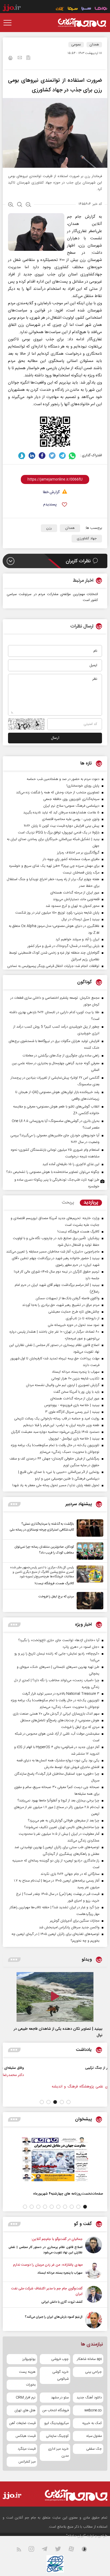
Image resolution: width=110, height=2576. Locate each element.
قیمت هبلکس (25, 2436)
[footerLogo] (72, 2495)
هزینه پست (27, 2372)
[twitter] (52, 456)
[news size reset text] (20, 205)
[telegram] (62, 456)
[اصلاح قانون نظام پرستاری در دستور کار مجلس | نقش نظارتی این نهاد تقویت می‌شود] (94, 2246)
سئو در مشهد (60, 2398)
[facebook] (42, 456)
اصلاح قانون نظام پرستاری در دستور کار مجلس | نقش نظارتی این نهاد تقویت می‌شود (46, 2250)
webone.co (93, 2410)
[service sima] (73, 9)
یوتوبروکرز (29, 2359)
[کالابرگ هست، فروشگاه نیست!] (89, 1576)
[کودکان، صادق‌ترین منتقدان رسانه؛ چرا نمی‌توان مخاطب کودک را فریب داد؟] (89, 1551)
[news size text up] (11, 205)
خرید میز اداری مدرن (58, 2452)
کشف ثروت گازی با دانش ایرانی (62, 2302)
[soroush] (22, 456)
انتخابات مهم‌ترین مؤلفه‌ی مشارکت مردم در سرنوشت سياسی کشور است (52, 597)
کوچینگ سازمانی (57, 2436)
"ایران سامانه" (76, 2536)
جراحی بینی (93, 2372)
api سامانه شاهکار (89, 2359)
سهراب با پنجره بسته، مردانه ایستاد (60, 2273)
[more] (14, 1504)
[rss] (22, 2550)
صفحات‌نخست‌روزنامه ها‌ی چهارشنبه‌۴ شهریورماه (68, 2194)
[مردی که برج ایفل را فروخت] (89, 1601)
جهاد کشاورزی (87, 538)
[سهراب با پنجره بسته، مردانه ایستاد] (94, 2271)
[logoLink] (82, 23)
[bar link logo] (12, 9)
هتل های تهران (25, 2410)
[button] (68, 2102)
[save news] (28, 58)
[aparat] (74, 2550)
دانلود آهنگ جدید (89, 2398)
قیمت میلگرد (27, 2449)
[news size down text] (28, 205)
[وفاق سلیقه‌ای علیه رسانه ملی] (88, 2074)
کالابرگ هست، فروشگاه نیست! (54, 1583)
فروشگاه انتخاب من (56, 2410)
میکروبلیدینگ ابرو (56, 2423)
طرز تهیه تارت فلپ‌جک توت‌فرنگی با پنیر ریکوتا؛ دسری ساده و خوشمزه (57, 1183)
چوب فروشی (60, 2359)
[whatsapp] (72, 456)
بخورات (31, 2385)
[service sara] (86, 9)
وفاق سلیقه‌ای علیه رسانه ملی (56, 2068)
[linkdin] (32, 456)
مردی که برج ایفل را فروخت (56, 1597)
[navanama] (101, 9)
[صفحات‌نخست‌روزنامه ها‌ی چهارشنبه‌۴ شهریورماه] (55, 2159)
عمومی (76, 45)
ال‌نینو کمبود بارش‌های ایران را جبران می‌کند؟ (54, 2317)
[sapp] (88, 2550)
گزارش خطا (51, 492)
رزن (49, 528)
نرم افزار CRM (26, 2398)
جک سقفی (94, 2449)
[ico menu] (9, 23)
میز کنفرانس (27, 2462)
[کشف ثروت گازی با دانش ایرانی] (94, 2295)
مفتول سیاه (94, 2436)
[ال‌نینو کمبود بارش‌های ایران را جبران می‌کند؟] (94, 2320)
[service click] (60, 9)
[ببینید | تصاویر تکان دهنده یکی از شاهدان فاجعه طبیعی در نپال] (55, 1997)
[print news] (10, 59)
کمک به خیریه (92, 2423)
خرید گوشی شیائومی (60, 2375)
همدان (94, 45)
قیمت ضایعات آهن (22, 2423)
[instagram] (35, 2550)
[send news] (20, 58)
